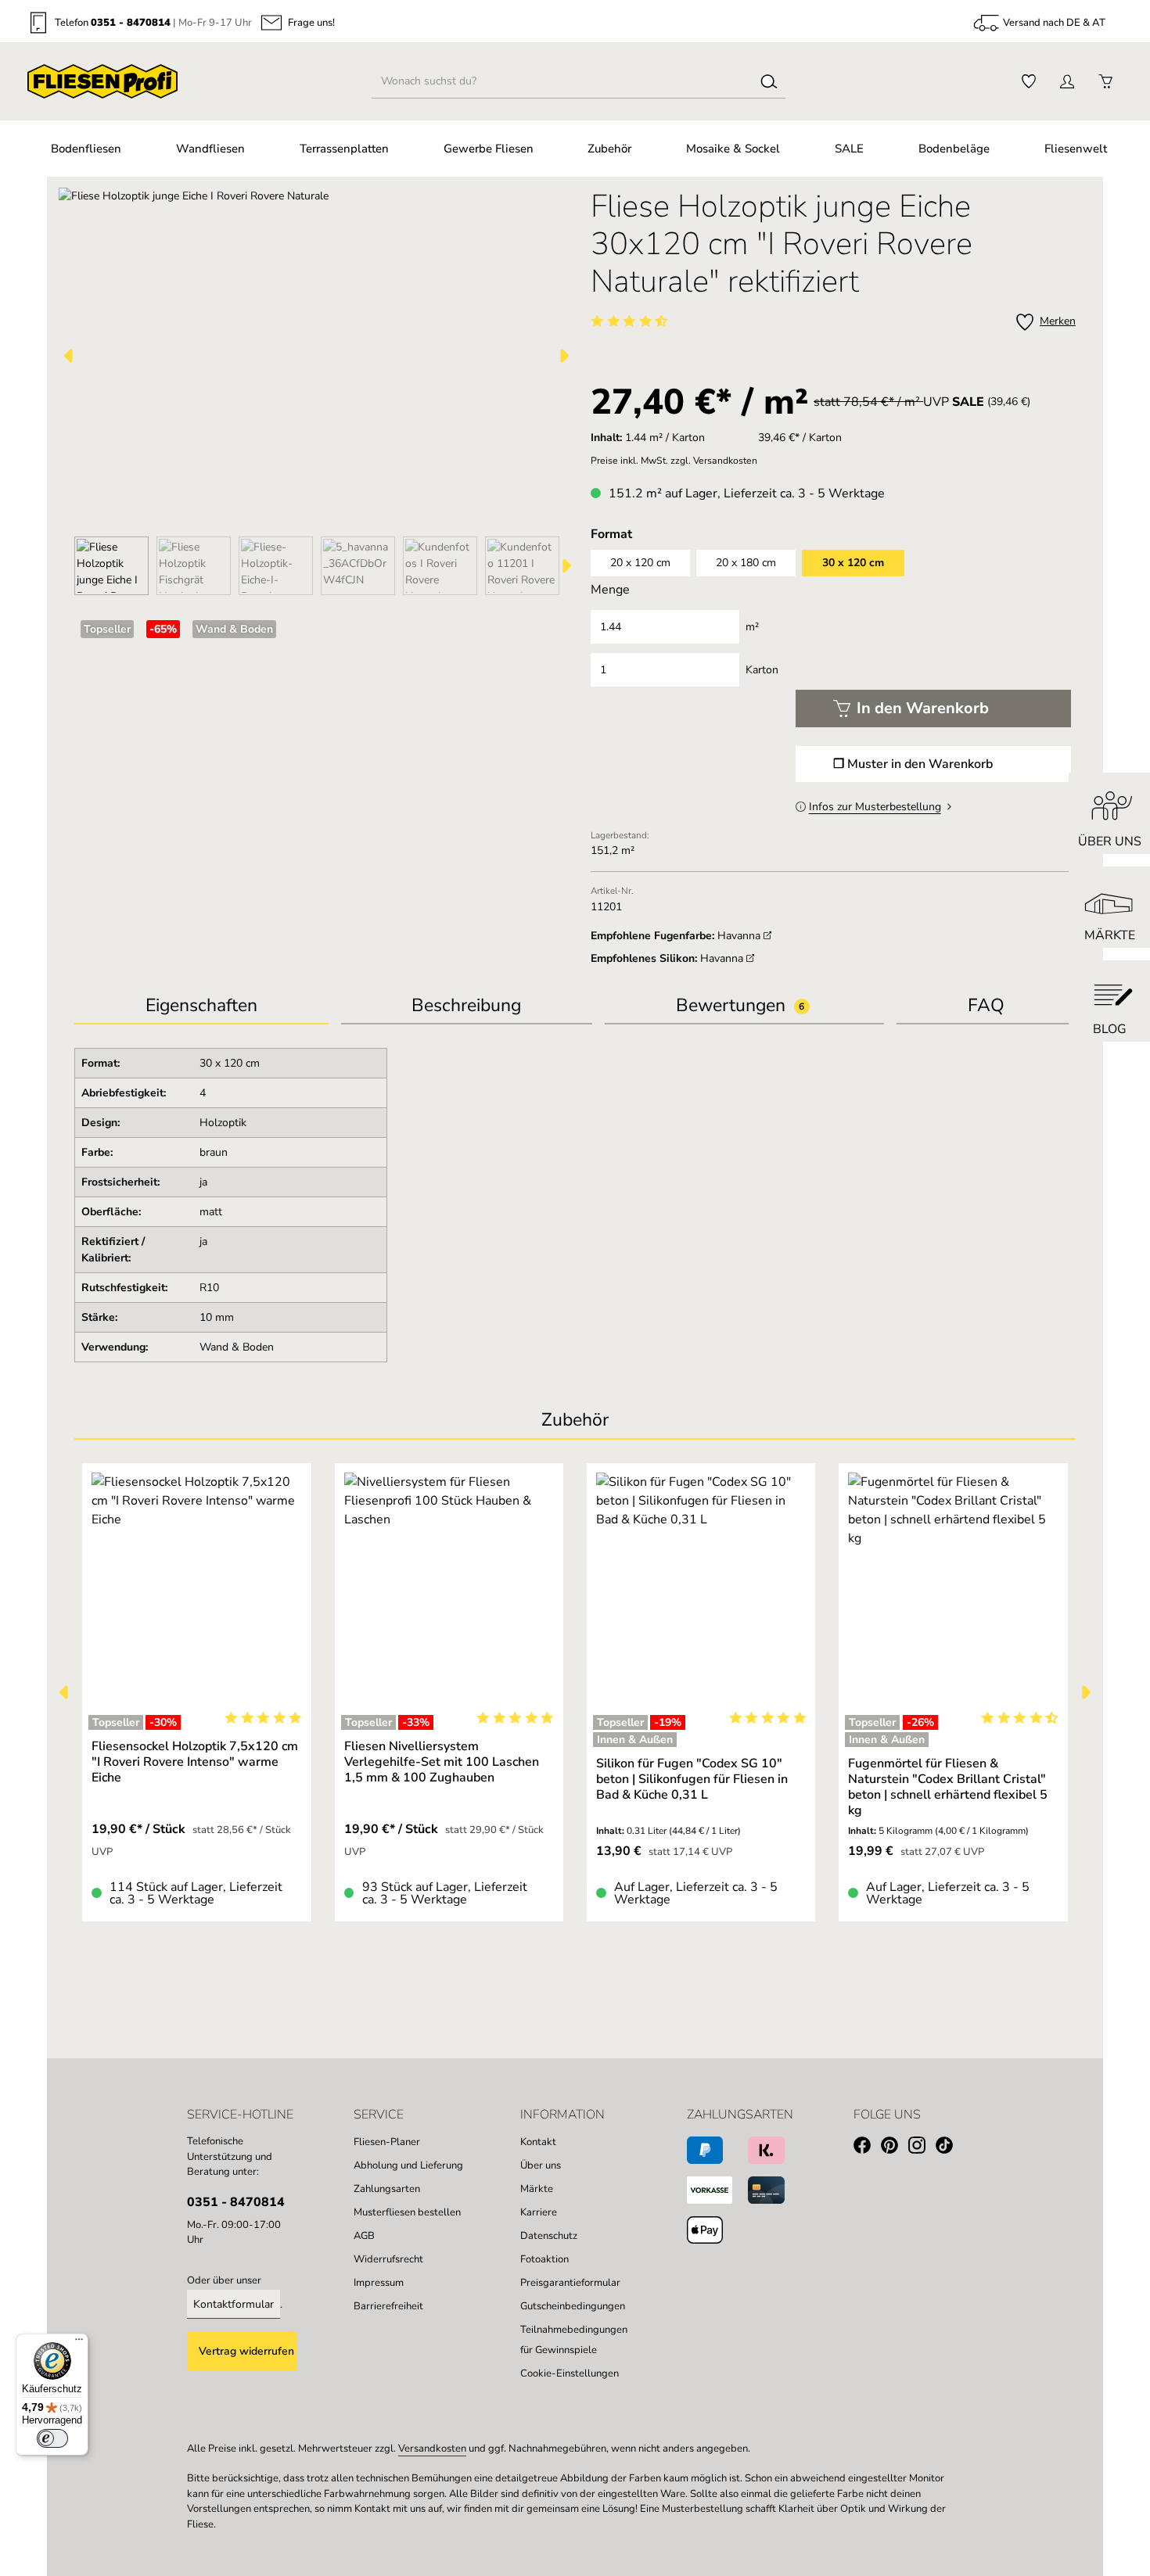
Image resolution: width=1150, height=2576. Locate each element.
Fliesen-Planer (387, 2142)
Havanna (740, 936)
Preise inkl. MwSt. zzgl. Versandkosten (674, 461)
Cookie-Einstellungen (570, 2373)
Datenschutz (549, 2236)
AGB (364, 2236)
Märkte (537, 2189)
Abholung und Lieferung (408, 2165)
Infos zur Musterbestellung (875, 807)
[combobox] (563, 81)
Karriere (539, 2212)
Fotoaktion (544, 2259)
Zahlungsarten (387, 2189)
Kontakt (538, 2142)
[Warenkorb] (1105, 82)
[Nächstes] (563, 356)
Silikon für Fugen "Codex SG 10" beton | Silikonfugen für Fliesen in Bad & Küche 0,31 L (692, 1779)
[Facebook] (867, 2148)
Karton (762, 670)
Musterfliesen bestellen (407, 2212)
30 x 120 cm (853, 563)
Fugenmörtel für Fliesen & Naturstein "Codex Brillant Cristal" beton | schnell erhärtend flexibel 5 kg (948, 1787)
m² (752, 627)
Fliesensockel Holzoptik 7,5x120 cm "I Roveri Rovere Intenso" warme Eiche (195, 1762)
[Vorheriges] (70, 356)
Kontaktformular (234, 2304)
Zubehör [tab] (575, 1420)
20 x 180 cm (746, 563)
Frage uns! (311, 23)
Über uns (541, 2165)
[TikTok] (949, 2148)
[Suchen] (769, 81)
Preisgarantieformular (570, 2283)
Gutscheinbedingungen (573, 2306)
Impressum (379, 2283)
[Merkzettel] (1028, 82)
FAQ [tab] (986, 1005)
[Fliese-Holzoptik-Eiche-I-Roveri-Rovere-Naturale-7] (316, 356)
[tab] (467, 1007)
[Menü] (79, 2343)
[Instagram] (922, 2148)
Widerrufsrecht (388, 2259)
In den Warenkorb (923, 708)
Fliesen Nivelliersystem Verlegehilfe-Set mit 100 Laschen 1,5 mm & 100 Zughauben (442, 1762)
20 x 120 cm (640, 563)
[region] (317, 391)
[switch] (52, 2438)
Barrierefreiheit (388, 2306)
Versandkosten (432, 2449)
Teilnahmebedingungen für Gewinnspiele (574, 2340)
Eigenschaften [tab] (201, 1005)
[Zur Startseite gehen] (102, 81)
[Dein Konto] (1067, 82)
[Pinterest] (895, 2148)
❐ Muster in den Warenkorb (913, 764)
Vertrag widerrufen (246, 2351)
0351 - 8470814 (131, 23)
